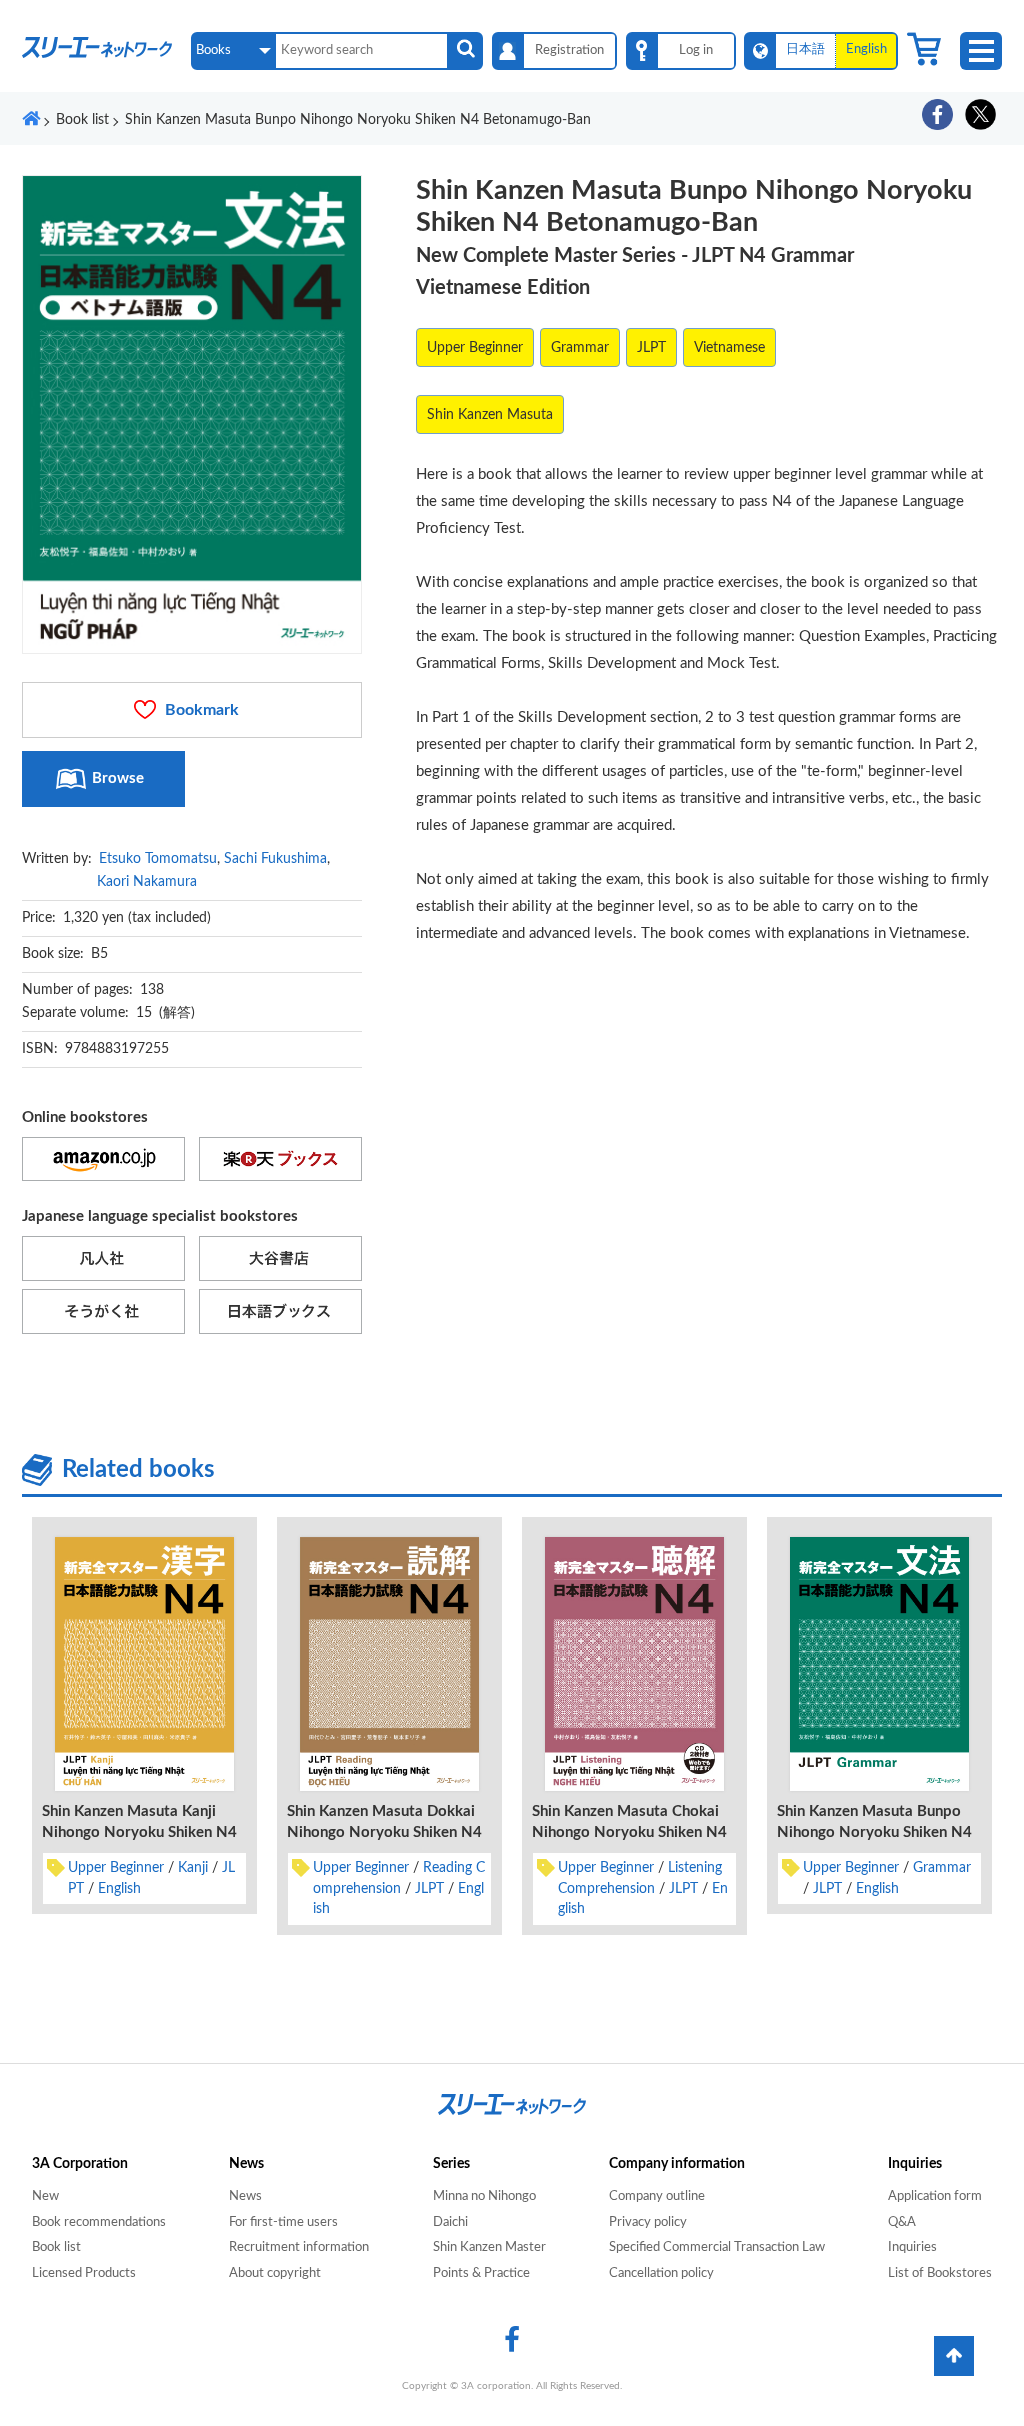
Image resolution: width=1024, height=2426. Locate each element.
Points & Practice (481, 2273)
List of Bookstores (940, 2273)
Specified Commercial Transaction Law (717, 2247)
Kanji (193, 1868)
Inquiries (912, 2247)
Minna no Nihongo (484, 2196)
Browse (118, 778)
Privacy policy (648, 2222)
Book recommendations (99, 2222)
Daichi (450, 2222)
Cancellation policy (661, 2273)
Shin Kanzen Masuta (490, 415)
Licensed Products (84, 2273)
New (45, 2196)
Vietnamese (729, 348)
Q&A (902, 2222)
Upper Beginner (475, 348)
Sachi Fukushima (275, 859)
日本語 (805, 49)
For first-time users (283, 2222)
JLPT (651, 348)
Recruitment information (299, 2247)
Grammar (580, 348)
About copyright (275, 2273)
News (245, 2196)
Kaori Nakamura (147, 882)
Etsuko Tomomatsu (158, 859)
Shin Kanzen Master (489, 2247)
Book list (56, 2247)
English (119, 1889)
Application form (935, 2196)
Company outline (657, 2196)
